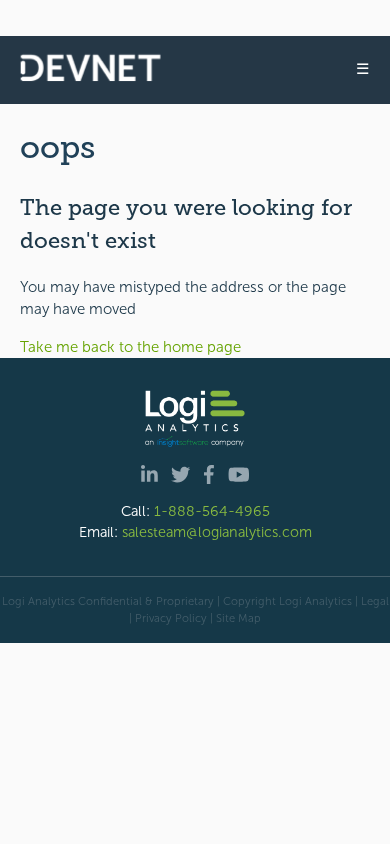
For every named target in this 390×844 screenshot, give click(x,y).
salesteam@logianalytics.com (217, 532)
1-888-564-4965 (212, 511)
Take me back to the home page (130, 347)
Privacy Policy (171, 618)
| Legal (372, 601)
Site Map (238, 618)
